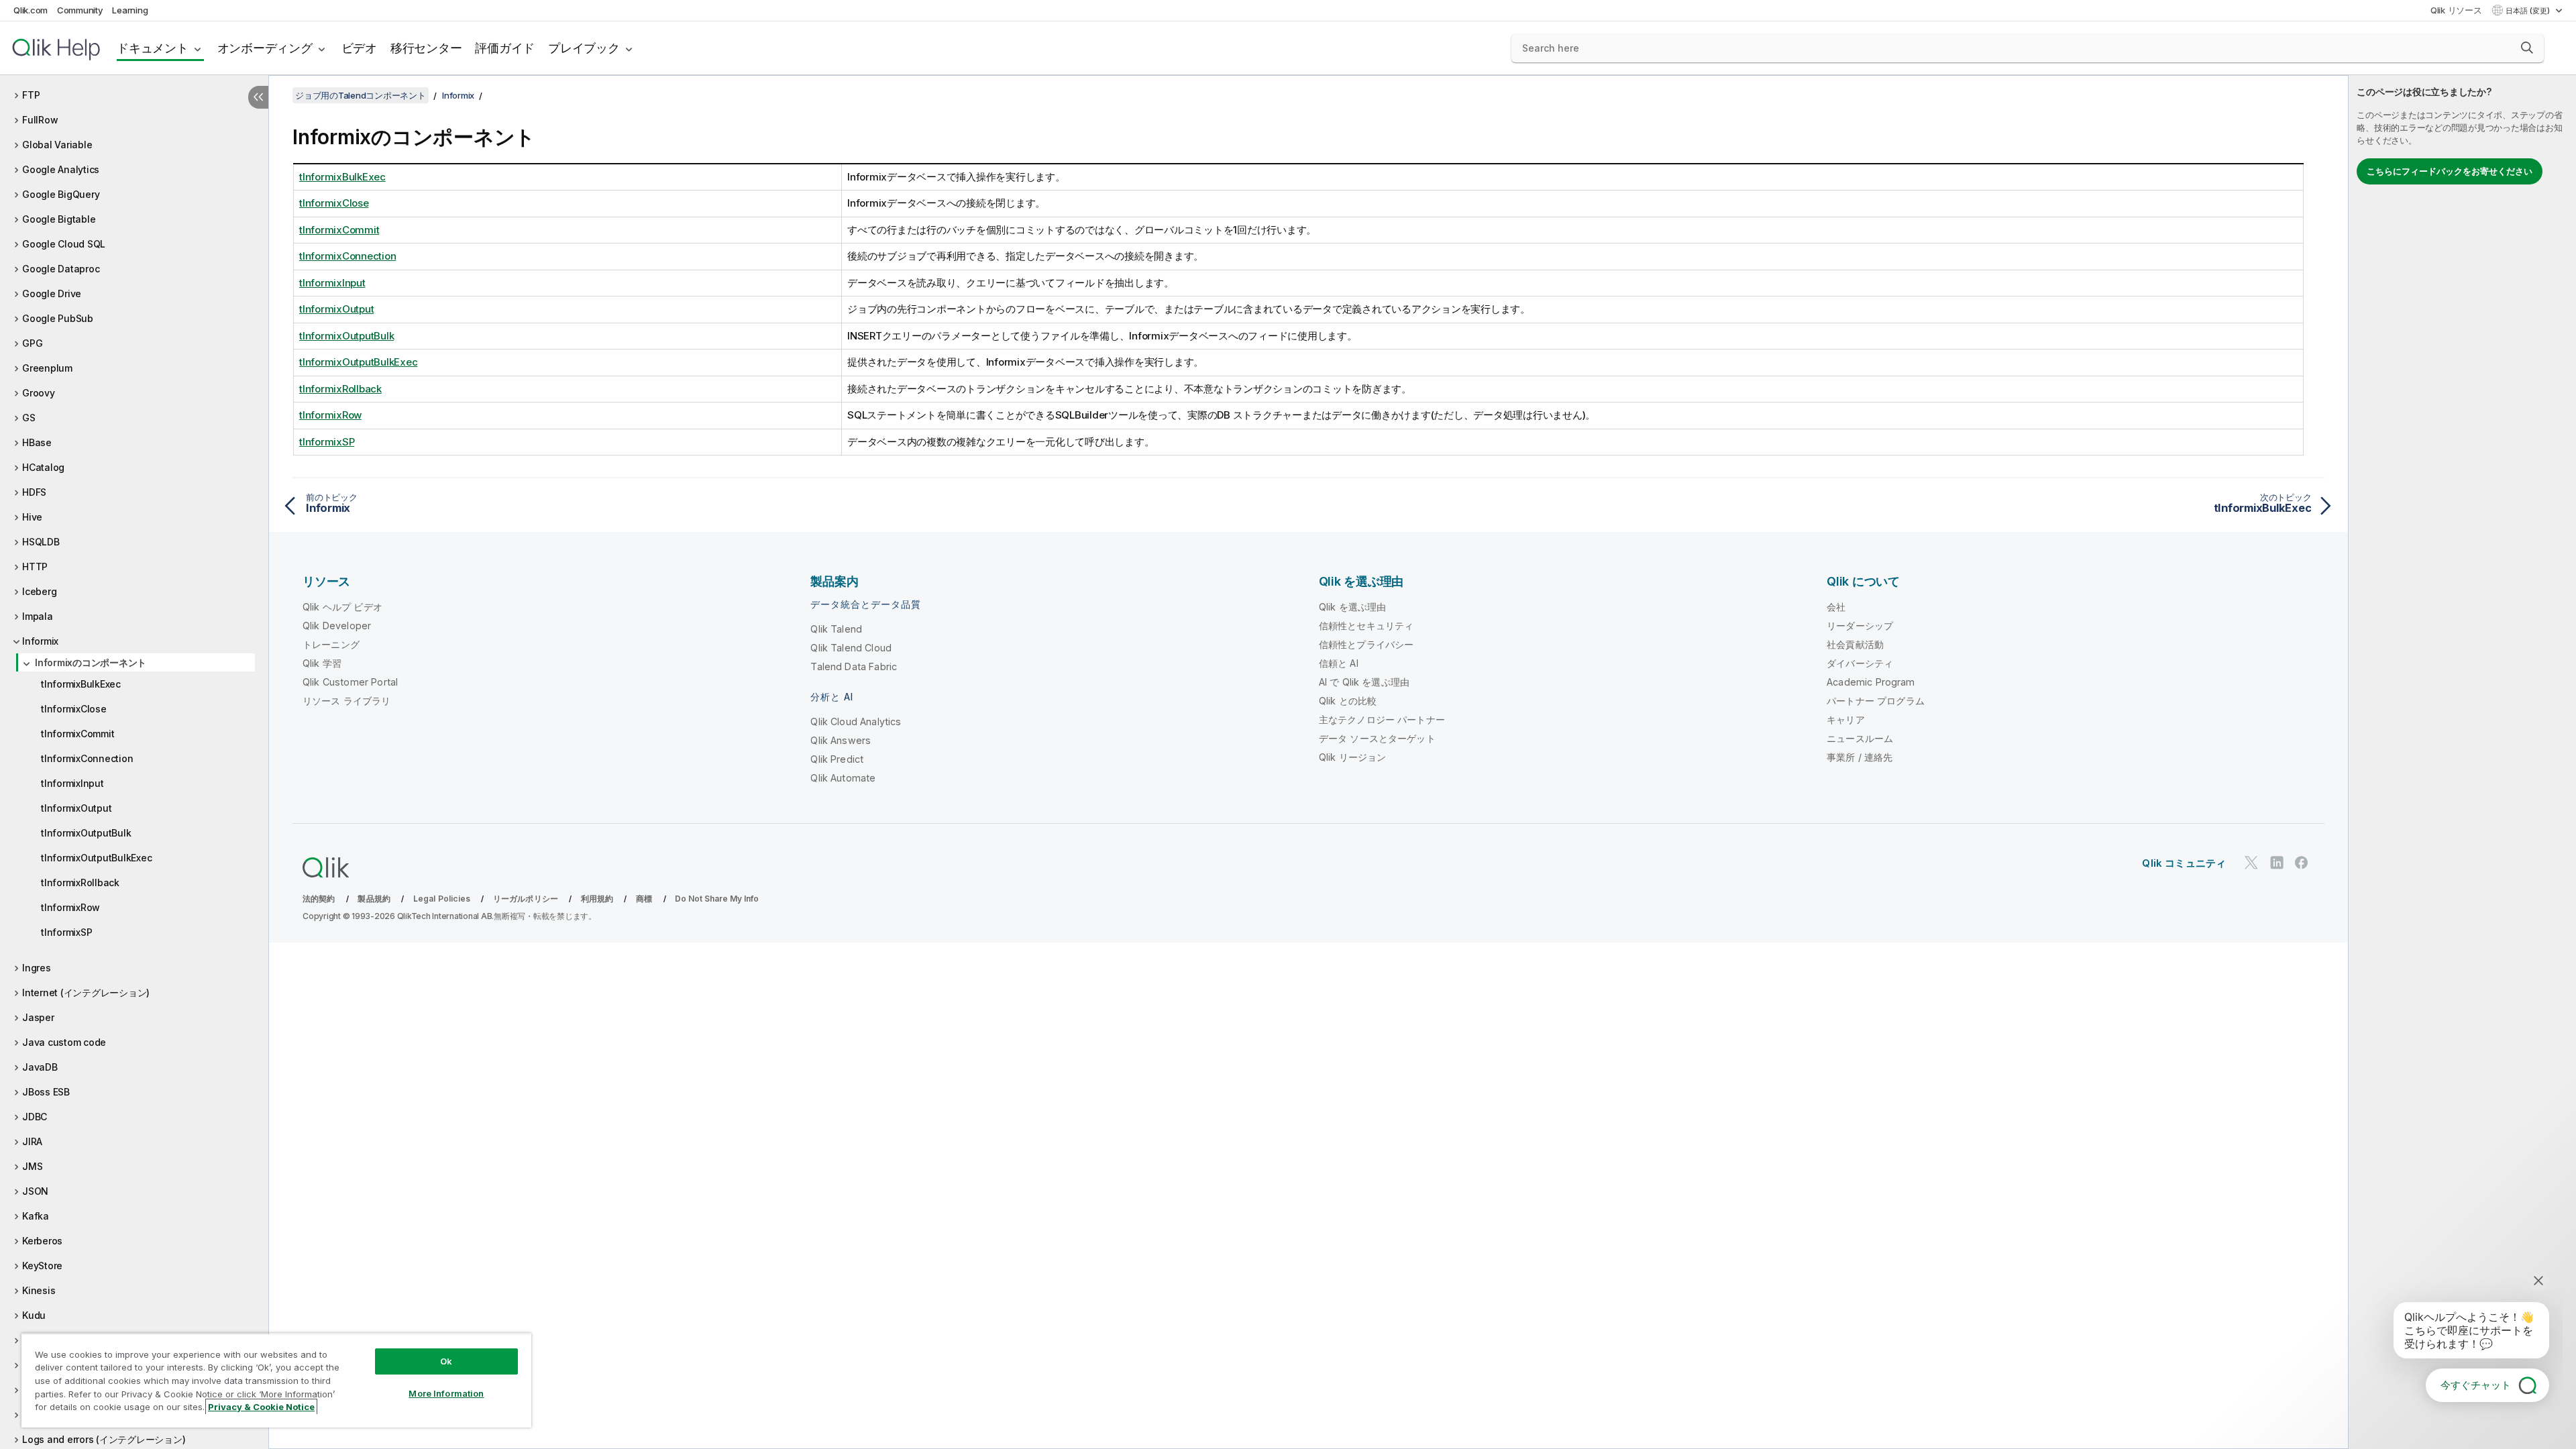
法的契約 (319, 899)
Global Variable (57, 145)
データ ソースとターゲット (1377, 738)
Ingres (37, 968)
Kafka (36, 1216)
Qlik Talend (836, 629)
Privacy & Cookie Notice (261, 1407)
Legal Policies (442, 899)
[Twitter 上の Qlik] (2251, 862)
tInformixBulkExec (81, 684)
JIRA (32, 1141)
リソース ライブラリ (347, 701)
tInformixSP (66, 932)
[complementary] (2462, 762)
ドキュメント (153, 48)
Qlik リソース (2456, 10)
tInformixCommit (77, 734)
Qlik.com (31, 10)
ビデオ (359, 48)
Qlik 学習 (322, 663)
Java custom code (64, 1042)
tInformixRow (70, 907)
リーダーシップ (1860, 626)
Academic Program (1871, 682)
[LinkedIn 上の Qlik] (2277, 862)
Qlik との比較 (1348, 701)
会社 (1836, 607)
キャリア (1846, 719)
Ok (446, 1361)
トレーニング (331, 644)
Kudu (34, 1315)
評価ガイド (505, 48)
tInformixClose (74, 709)
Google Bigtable (59, 219)
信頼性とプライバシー (1366, 644)
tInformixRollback (80, 882)
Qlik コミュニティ (2184, 863)
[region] (276, 1380)
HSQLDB (41, 542)
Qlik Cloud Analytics (856, 721)
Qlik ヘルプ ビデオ (342, 607)
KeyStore (42, 1266)
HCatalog (43, 467)
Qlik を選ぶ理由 (1353, 607)
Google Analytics (61, 169)
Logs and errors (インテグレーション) (104, 1439)
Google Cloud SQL (64, 244)
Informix (40, 641)
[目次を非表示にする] (258, 97)
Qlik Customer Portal (350, 682)
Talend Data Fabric (854, 666)
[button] (2527, 48)
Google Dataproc (61, 269)
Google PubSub (58, 318)
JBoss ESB (46, 1092)
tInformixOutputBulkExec (96, 858)
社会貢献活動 (1855, 644)
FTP (31, 95)
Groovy (39, 393)
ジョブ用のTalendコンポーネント (361, 95)
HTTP (35, 567)
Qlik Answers (841, 740)
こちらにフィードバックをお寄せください (2450, 171)
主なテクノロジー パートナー (1382, 719)
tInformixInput (72, 783)
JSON (35, 1191)
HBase (37, 442)
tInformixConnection (87, 758)
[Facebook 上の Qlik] (2302, 862)
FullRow (40, 120)
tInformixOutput (76, 808)
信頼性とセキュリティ (1366, 626)
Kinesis (39, 1290)
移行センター (426, 48)
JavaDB (40, 1067)
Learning (130, 10)
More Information (446, 1393)
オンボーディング (265, 48)
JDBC (35, 1117)
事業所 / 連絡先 (1860, 757)
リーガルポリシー (526, 899)
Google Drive (52, 293)
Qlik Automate (843, 778)
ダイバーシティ (1860, 663)
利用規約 (597, 899)
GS (29, 418)
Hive (32, 517)
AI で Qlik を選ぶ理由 (1364, 682)
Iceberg (39, 591)
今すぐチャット (2476, 1385)
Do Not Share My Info (717, 899)
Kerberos (42, 1241)
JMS (32, 1166)
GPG (32, 343)
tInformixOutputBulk (86, 833)
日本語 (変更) (2529, 11)
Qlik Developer (337, 626)
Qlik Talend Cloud (851, 648)
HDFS (34, 492)
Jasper (38, 1017)
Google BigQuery (61, 194)
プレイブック (584, 48)
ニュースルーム (1860, 738)
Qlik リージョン (1353, 757)
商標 (644, 899)
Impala (38, 616)
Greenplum (47, 368)
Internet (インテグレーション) (86, 992)
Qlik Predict (837, 759)
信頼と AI (1339, 663)
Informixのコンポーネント (91, 662)
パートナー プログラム (1876, 701)
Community (80, 10)
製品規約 (374, 899)
